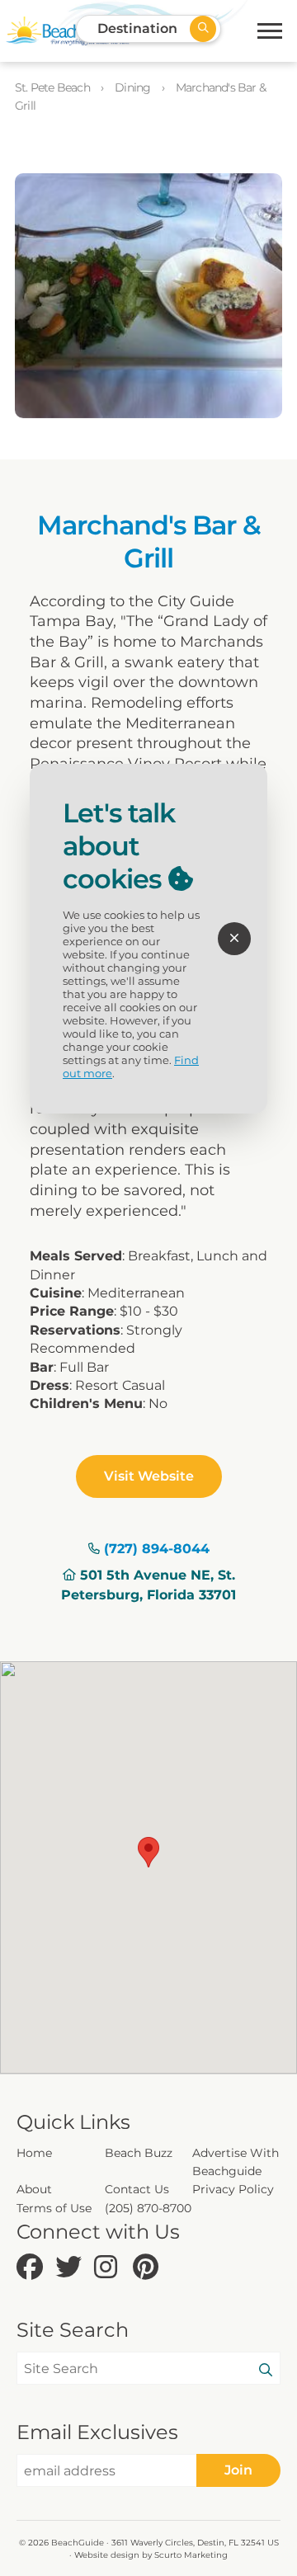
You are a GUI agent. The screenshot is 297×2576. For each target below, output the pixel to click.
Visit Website (149, 1476)
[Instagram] (109, 2268)
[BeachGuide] (68, 31)
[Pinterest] (148, 2268)
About (34, 2189)
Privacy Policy (233, 2189)
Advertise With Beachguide (236, 2162)
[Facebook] (32, 2268)
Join (238, 2470)
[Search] (266, 2371)
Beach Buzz (139, 2153)
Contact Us (137, 2189)
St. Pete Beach (54, 87)
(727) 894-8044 (157, 1549)
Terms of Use (54, 2208)
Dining (134, 87)
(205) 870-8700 (148, 2208)
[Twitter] (71, 2268)
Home (34, 2153)
